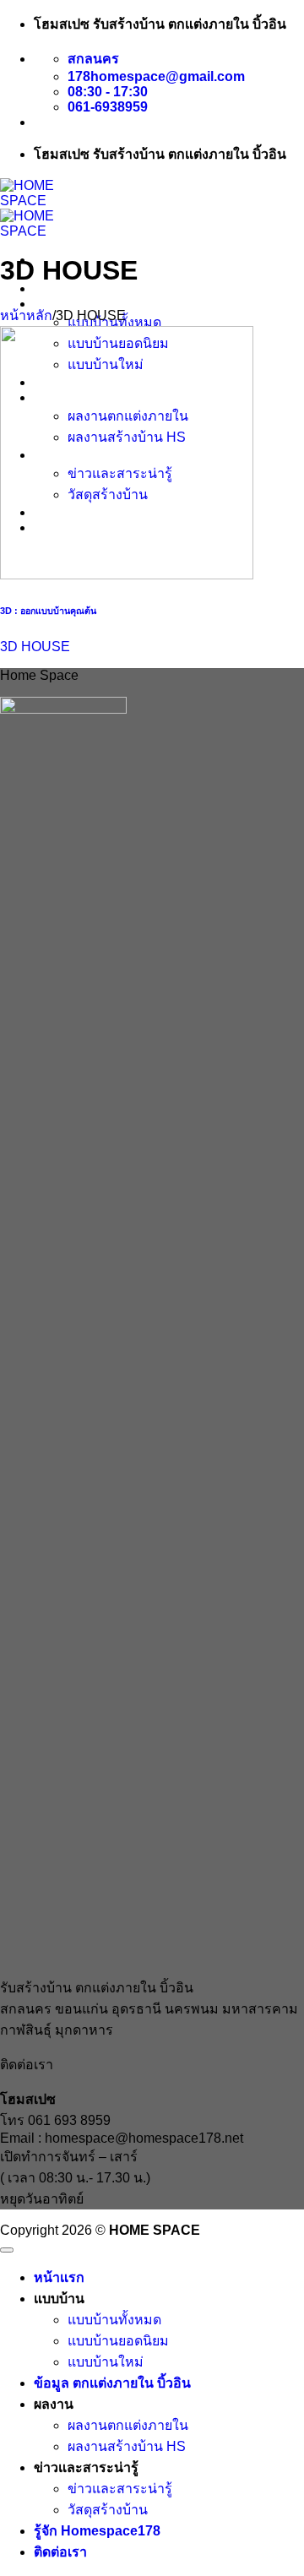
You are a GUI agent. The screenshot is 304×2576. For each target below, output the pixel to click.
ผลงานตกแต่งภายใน (128, 2425)
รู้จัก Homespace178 (97, 2531)
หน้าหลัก (26, 315)
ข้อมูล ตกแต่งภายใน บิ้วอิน (112, 2383)
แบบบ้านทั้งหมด (114, 2320)
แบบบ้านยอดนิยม (118, 2341)
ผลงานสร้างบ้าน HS (127, 2446)
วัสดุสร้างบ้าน (108, 2510)
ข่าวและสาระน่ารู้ (120, 2489)
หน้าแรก (59, 288)
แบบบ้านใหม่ (106, 2362)
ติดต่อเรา (60, 2552)
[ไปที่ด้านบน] (7, 2250)
